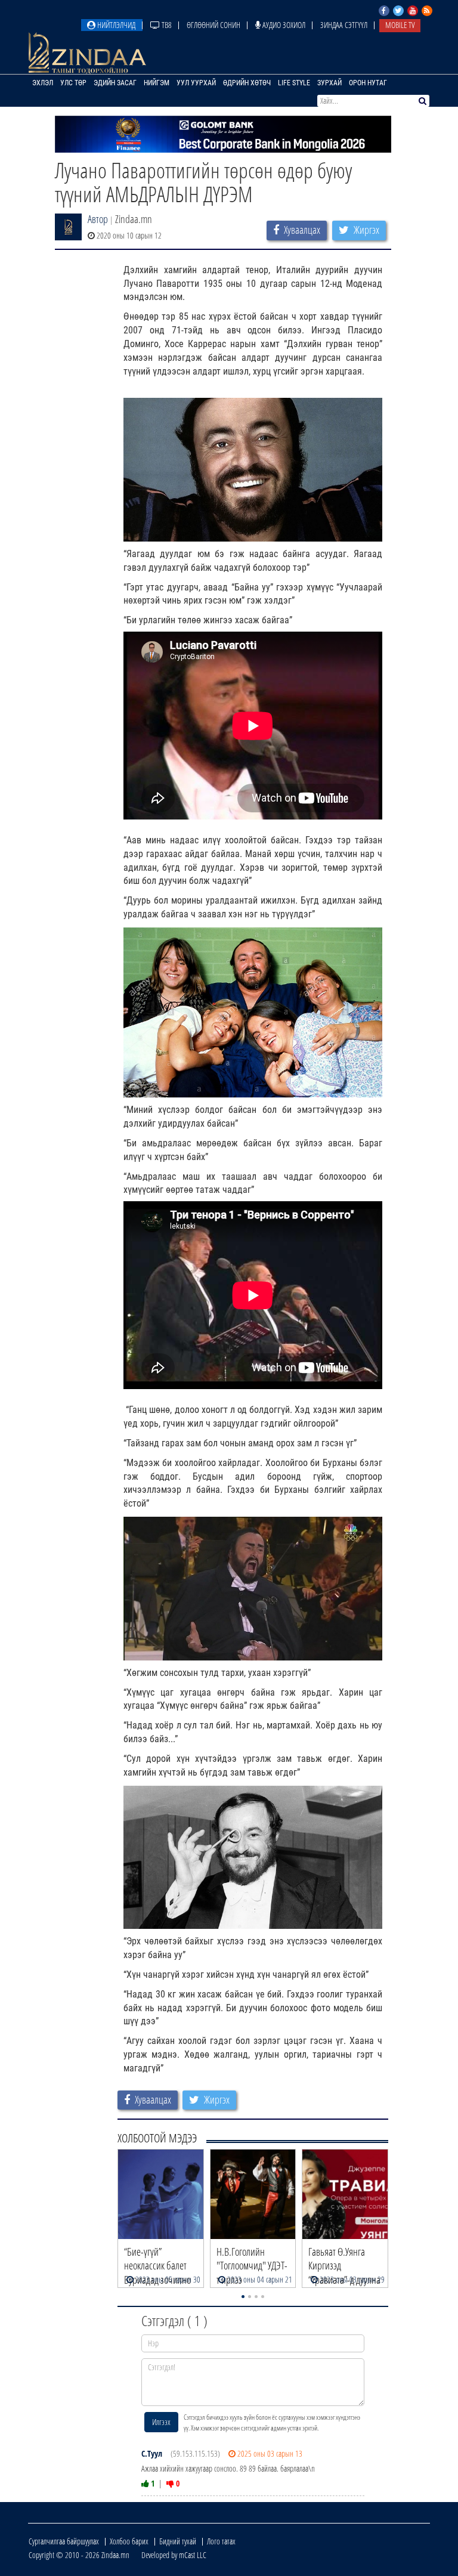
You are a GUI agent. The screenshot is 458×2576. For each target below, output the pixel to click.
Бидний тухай (178, 2541)
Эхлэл (43, 83)
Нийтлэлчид (115, 25)
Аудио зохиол (283, 25)
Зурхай (329, 83)
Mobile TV (400, 25)
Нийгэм (157, 83)
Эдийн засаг (115, 83)
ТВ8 (166, 25)
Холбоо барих (129, 2541)
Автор (98, 219)
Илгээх (161, 2422)
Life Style (294, 83)
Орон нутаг (368, 83)
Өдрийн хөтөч (247, 83)
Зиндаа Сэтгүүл (344, 25)
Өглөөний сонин (213, 25)
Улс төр (73, 83)
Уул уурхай (196, 83)
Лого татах (221, 2541)
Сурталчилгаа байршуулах (64, 2541)
